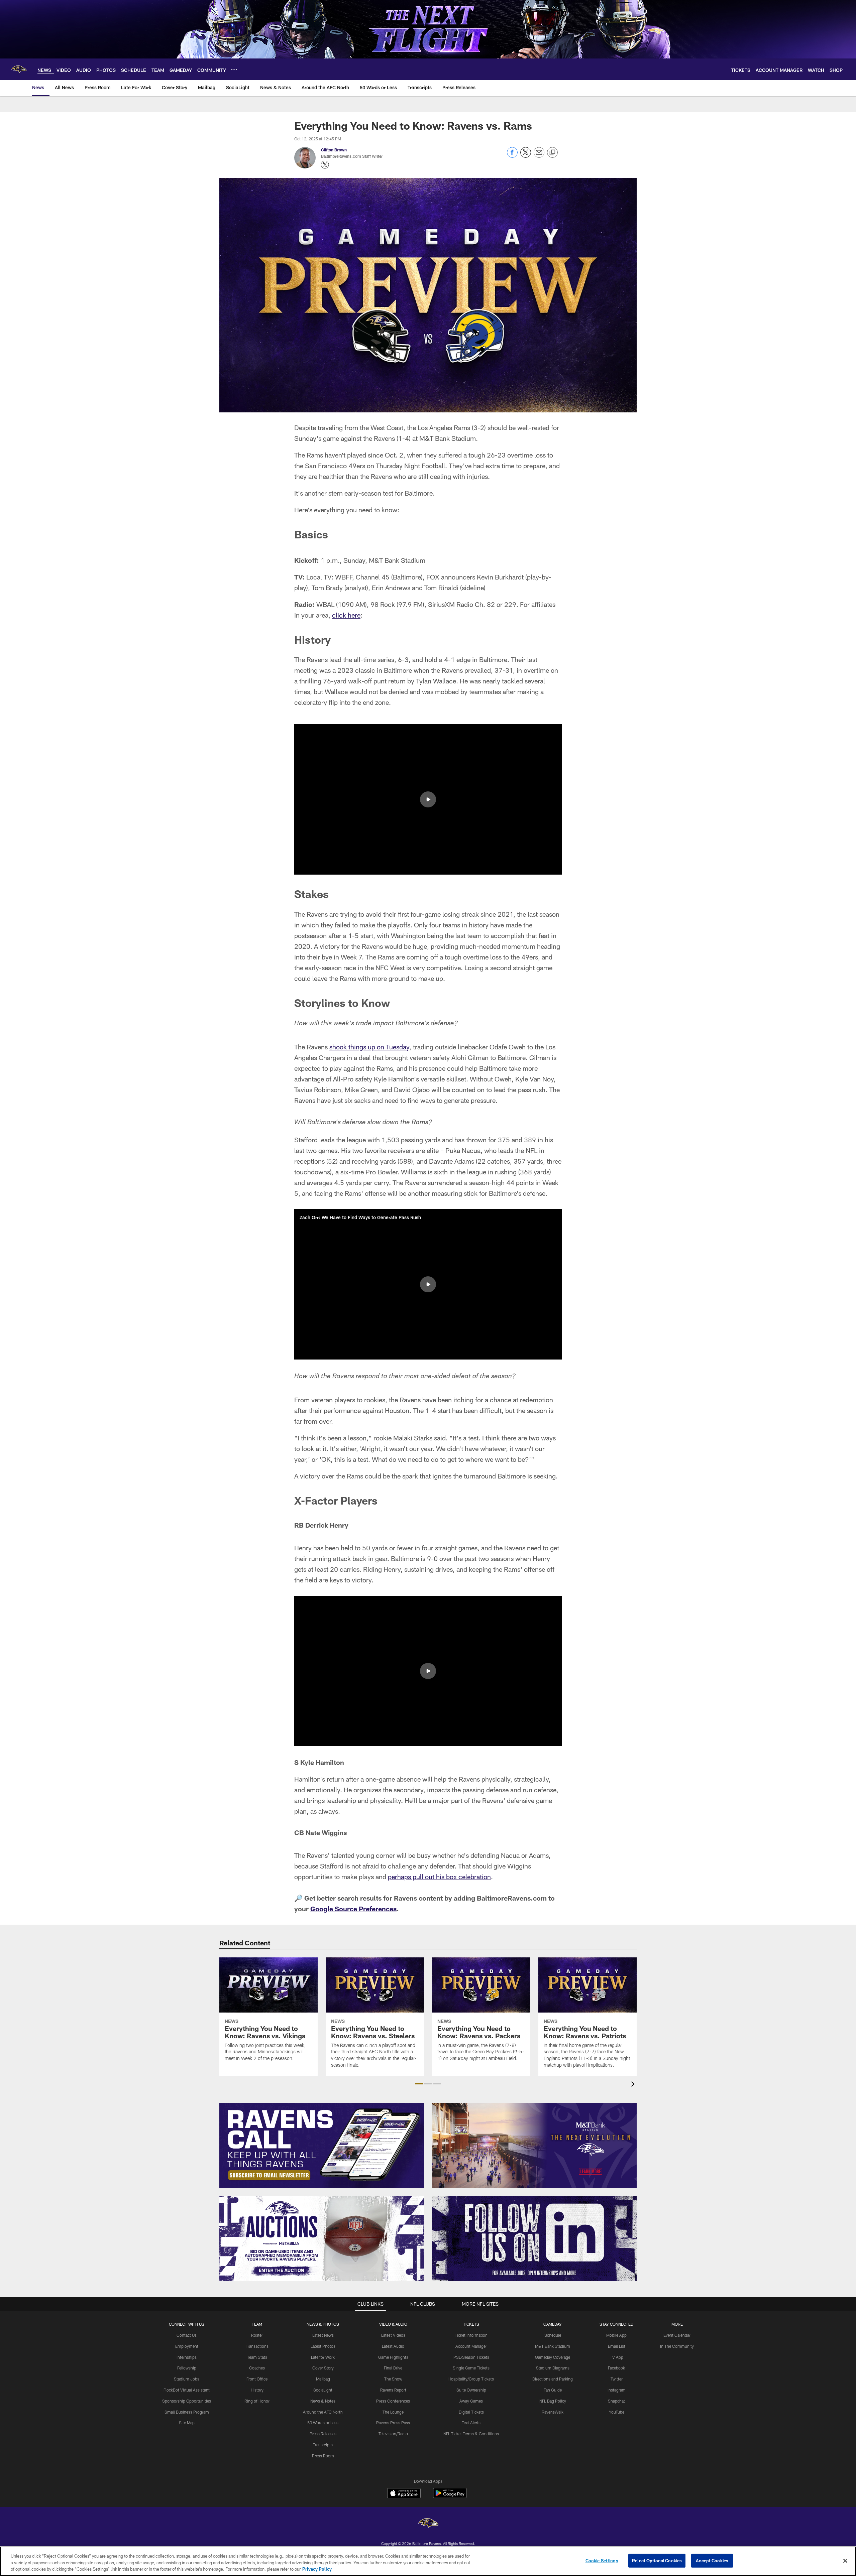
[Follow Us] (534, 2239)
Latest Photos (323, 2346)
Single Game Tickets (471, 2368)
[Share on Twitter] (526, 156)
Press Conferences (393, 2401)
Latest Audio (393, 2346)
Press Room (323, 2456)
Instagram (617, 2390)
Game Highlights (393, 2357)
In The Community (677, 2346)
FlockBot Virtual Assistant (187, 2390)
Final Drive (393, 2368)
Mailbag (323, 2379)
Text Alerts (471, 2423)
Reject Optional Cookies (657, 2560)
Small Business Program (187, 2412)
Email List (617, 2346)
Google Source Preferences (353, 1909)
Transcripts (323, 2445)
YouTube (617, 2412)
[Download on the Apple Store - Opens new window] (404, 2494)
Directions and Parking (553, 2379)
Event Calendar (677, 2335)
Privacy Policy (317, 2569)
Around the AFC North (323, 2412)
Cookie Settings (602, 2560)
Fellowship (187, 2368)
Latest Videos (393, 2335)
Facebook (616, 2368)
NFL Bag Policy (553, 2401)
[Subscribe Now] (322, 2145)
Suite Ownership (471, 2390)
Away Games (471, 2401)
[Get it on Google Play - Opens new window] (450, 2496)
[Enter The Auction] (322, 2239)
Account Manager (471, 2346)
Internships (187, 2357)
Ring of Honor (257, 2401)
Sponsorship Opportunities (187, 2401)
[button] (428, 799)
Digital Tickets (471, 2412)
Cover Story (323, 2368)
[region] (428, 2561)
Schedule (553, 2335)
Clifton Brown (334, 150)
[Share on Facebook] (512, 156)
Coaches (257, 2368)
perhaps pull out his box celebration (439, 1877)
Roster (257, 2335)
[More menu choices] (234, 70)
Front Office (257, 2379)
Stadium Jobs (187, 2379)
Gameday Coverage (553, 2357)
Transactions (257, 2346)
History (257, 2390)
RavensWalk (553, 2412)
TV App (617, 2357)
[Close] (845, 2561)
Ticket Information (471, 2335)
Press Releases (323, 2434)
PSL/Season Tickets (471, 2357)
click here (346, 615)
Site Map (187, 2423)
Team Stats (257, 2357)
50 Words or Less (323, 2423)
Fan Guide (553, 2390)
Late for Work (323, 2357)
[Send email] (539, 156)
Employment (187, 2346)
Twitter (617, 2379)
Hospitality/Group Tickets (471, 2379)
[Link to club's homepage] (19, 69)
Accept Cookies (712, 2560)
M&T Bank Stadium (553, 2346)
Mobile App (616, 2335)
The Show (393, 2379)
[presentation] (634, 2085)
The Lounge (393, 2412)
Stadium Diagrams (553, 2368)
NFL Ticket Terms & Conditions (471, 2434)
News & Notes (323, 2401)
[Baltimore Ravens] (428, 2524)
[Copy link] (552, 153)
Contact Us (187, 2335)
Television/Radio (393, 2434)
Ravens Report (393, 2390)
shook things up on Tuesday (369, 1047)
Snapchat (616, 2401)
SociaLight (323, 2390)
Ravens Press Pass (393, 2423)
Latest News (323, 2335)
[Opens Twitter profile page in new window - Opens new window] (325, 165)
